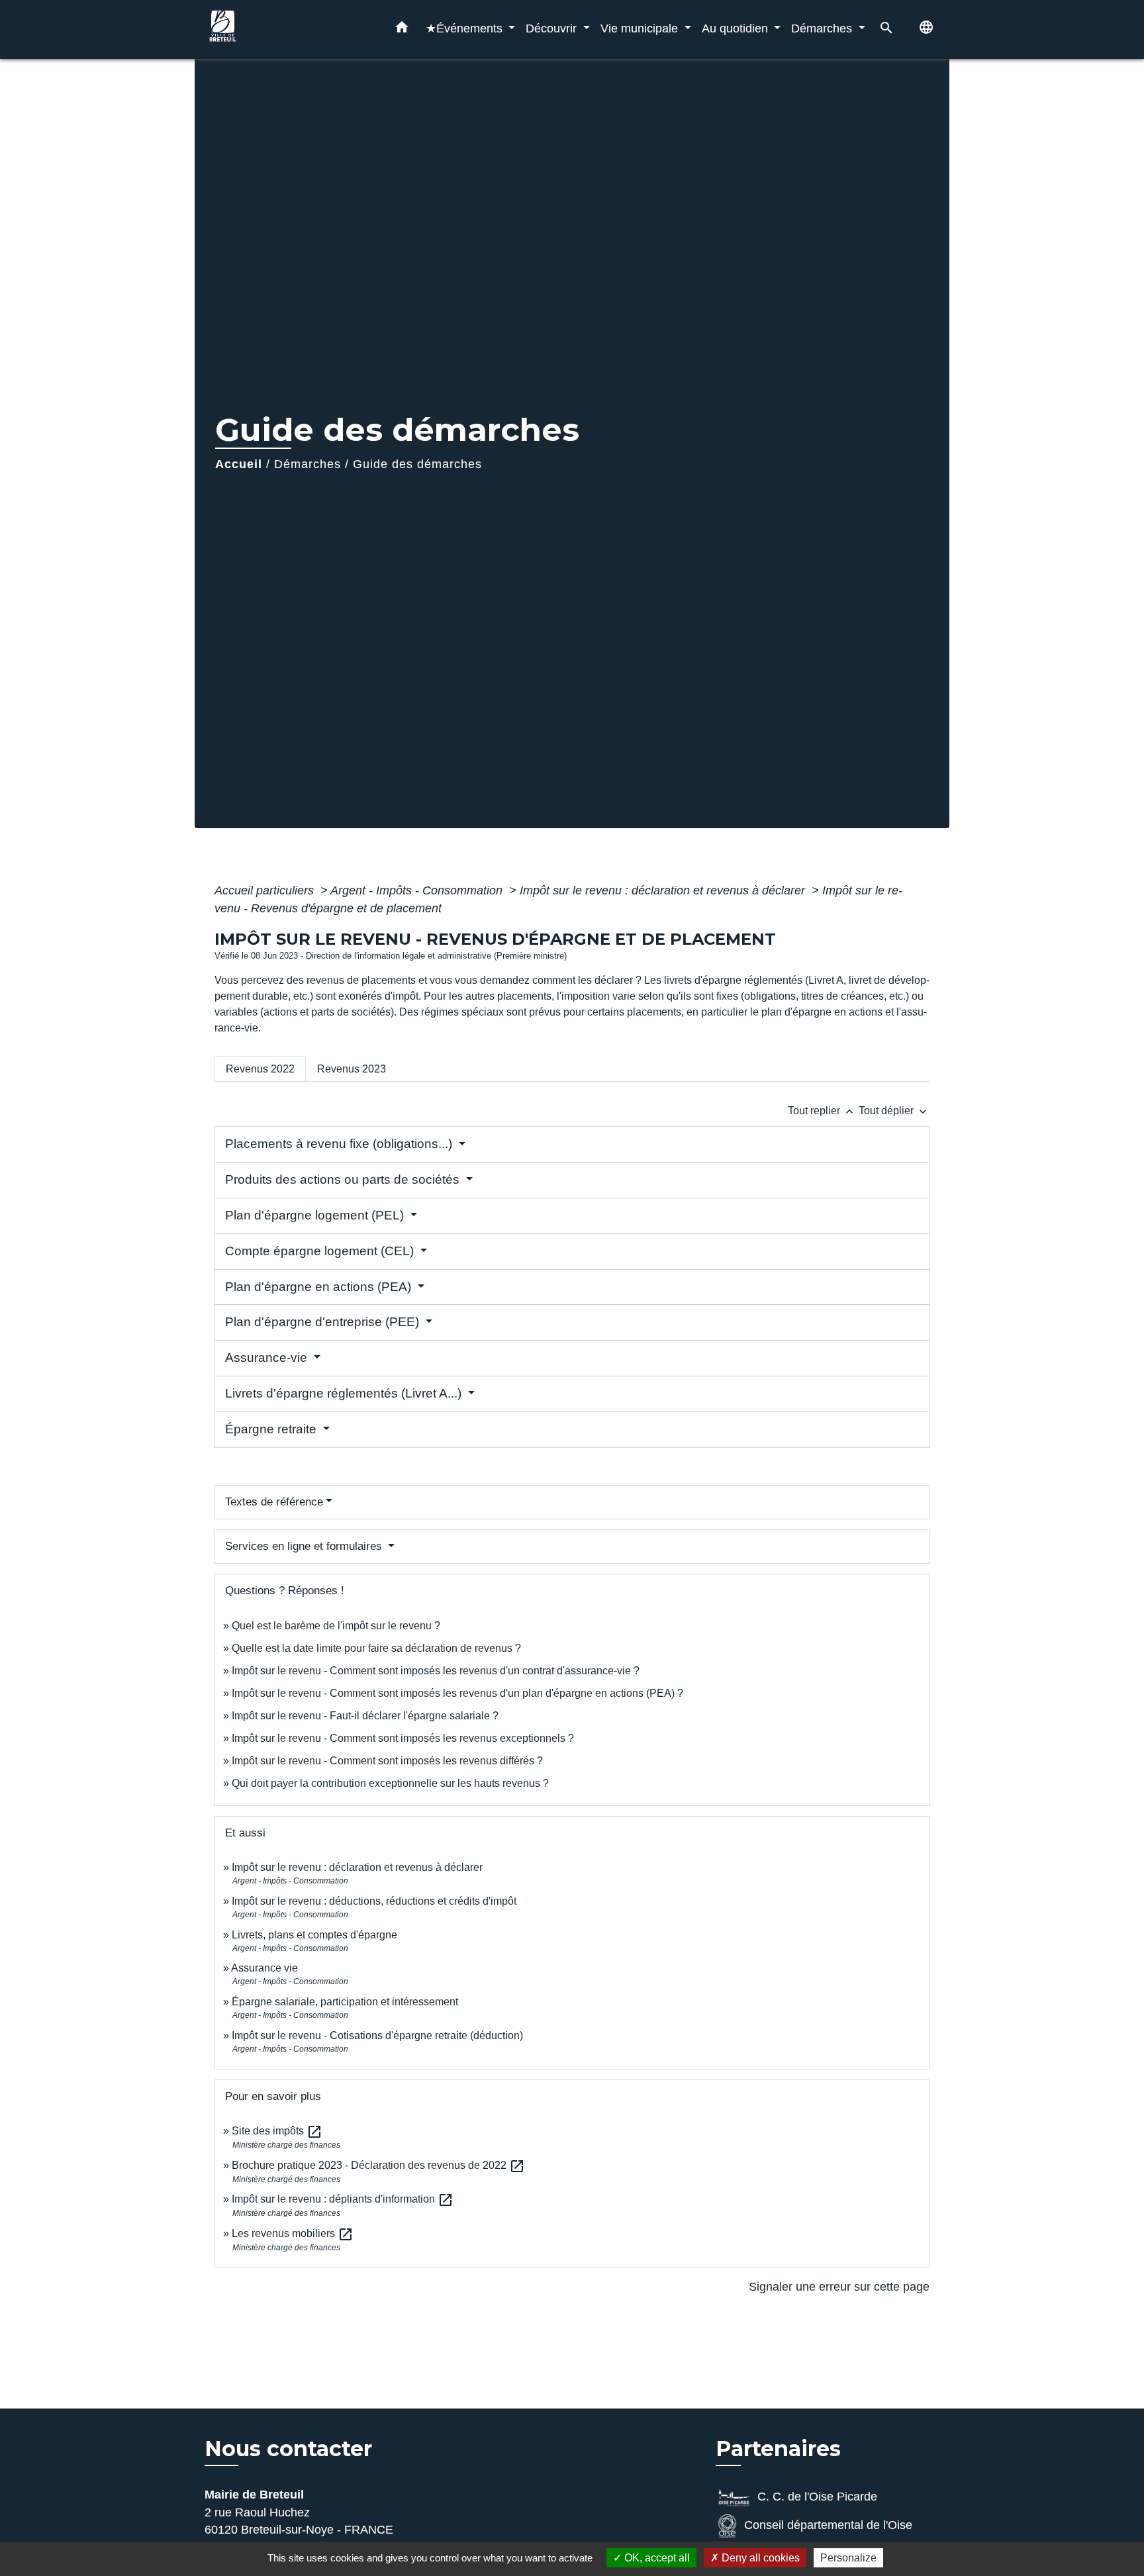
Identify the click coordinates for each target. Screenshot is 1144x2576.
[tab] (260, 1069)
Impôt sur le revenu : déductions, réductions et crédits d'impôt (374, 1901)
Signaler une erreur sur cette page (839, 2287)
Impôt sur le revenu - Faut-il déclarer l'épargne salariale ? (365, 1716)
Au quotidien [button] (737, 28)
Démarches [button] (823, 28)
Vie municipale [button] (641, 28)
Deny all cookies (759, 2558)
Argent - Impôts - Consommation (418, 890)
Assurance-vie (268, 1358)
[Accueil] (287, 29)
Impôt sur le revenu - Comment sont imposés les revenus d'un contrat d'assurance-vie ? (436, 1671)
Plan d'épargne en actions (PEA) (320, 1287)
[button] (402, 30)
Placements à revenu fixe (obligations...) (340, 1144)
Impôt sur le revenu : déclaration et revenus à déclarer (664, 890)
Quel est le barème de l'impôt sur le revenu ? (336, 1626)
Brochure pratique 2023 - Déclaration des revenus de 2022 (378, 2165)
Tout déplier (894, 1111)
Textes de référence (274, 1502)
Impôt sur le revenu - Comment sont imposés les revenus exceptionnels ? (403, 1738)
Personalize (848, 2558)
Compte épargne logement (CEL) (321, 1251)
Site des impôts (277, 2131)
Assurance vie (264, 1968)
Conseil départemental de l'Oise (828, 2525)
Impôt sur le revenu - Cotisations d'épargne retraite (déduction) (377, 2035)
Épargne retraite (272, 1429)
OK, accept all (656, 2558)
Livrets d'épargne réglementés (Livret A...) (345, 1393)
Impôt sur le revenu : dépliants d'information (343, 2199)
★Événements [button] (466, 28)
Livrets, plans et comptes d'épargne (314, 1935)
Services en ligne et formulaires (305, 1546)
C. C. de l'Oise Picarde (817, 2497)
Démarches (308, 464)
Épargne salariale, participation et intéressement (345, 2002)
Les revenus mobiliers (293, 2233)
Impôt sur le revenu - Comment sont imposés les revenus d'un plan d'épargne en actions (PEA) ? (457, 1693)
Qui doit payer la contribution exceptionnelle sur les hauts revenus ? (392, 1783)
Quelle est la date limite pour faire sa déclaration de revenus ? (376, 1648)
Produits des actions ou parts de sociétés (344, 1179)
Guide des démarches (417, 464)
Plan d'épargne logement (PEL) (316, 1215)
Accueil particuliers (266, 890)
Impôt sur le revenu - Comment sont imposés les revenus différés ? (387, 1761)
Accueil (239, 464)
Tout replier (822, 1111)
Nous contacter (288, 2449)
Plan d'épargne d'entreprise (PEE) (324, 1322)
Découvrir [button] (553, 28)
